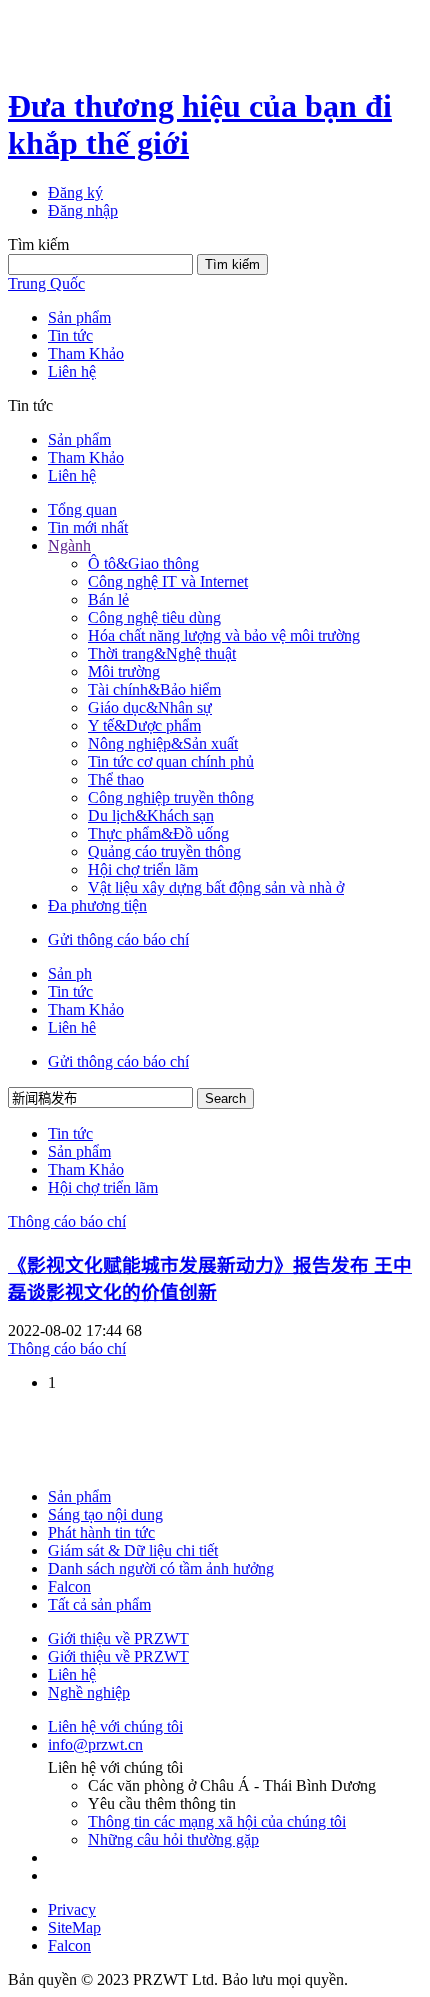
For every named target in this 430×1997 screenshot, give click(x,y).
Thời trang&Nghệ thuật (162, 653)
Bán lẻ (108, 599)
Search (225, 1098)
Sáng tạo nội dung (105, 1514)
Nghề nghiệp (89, 1692)
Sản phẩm (79, 317)
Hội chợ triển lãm (143, 869)
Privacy (72, 1909)
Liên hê (72, 1027)
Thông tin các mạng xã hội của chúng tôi (217, 1821)
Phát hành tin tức (101, 1532)
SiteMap (74, 1927)
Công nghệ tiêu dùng (154, 617)
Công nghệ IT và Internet (168, 581)
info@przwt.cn (95, 1744)
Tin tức (70, 335)
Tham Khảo (86, 353)
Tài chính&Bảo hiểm (154, 689)
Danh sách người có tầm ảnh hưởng (161, 1568)
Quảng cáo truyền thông (164, 851)
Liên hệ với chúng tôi (115, 1726)
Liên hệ (72, 1674)
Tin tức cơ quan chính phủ (171, 761)
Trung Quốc (46, 283)
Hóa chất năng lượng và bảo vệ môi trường (224, 635)
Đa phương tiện (97, 905)
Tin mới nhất (88, 527)
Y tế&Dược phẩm (144, 725)
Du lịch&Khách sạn (151, 815)
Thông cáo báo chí (67, 1221)
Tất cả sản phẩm (99, 1604)
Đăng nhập (83, 210)
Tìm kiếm (232, 264)
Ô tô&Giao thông (143, 563)
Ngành (69, 545)
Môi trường (124, 671)
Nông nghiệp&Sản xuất (163, 743)
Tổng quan (82, 509)
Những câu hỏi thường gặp (173, 1839)
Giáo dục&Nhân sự (150, 707)
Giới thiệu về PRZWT (118, 1638)
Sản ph (70, 973)
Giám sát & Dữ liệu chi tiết (133, 1550)
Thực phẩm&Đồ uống (158, 833)
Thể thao (116, 779)
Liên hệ (72, 371)
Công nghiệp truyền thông (171, 797)
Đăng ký (75, 192)
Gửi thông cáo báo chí (118, 939)
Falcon (69, 1586)
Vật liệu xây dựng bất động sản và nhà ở (216, 887)
